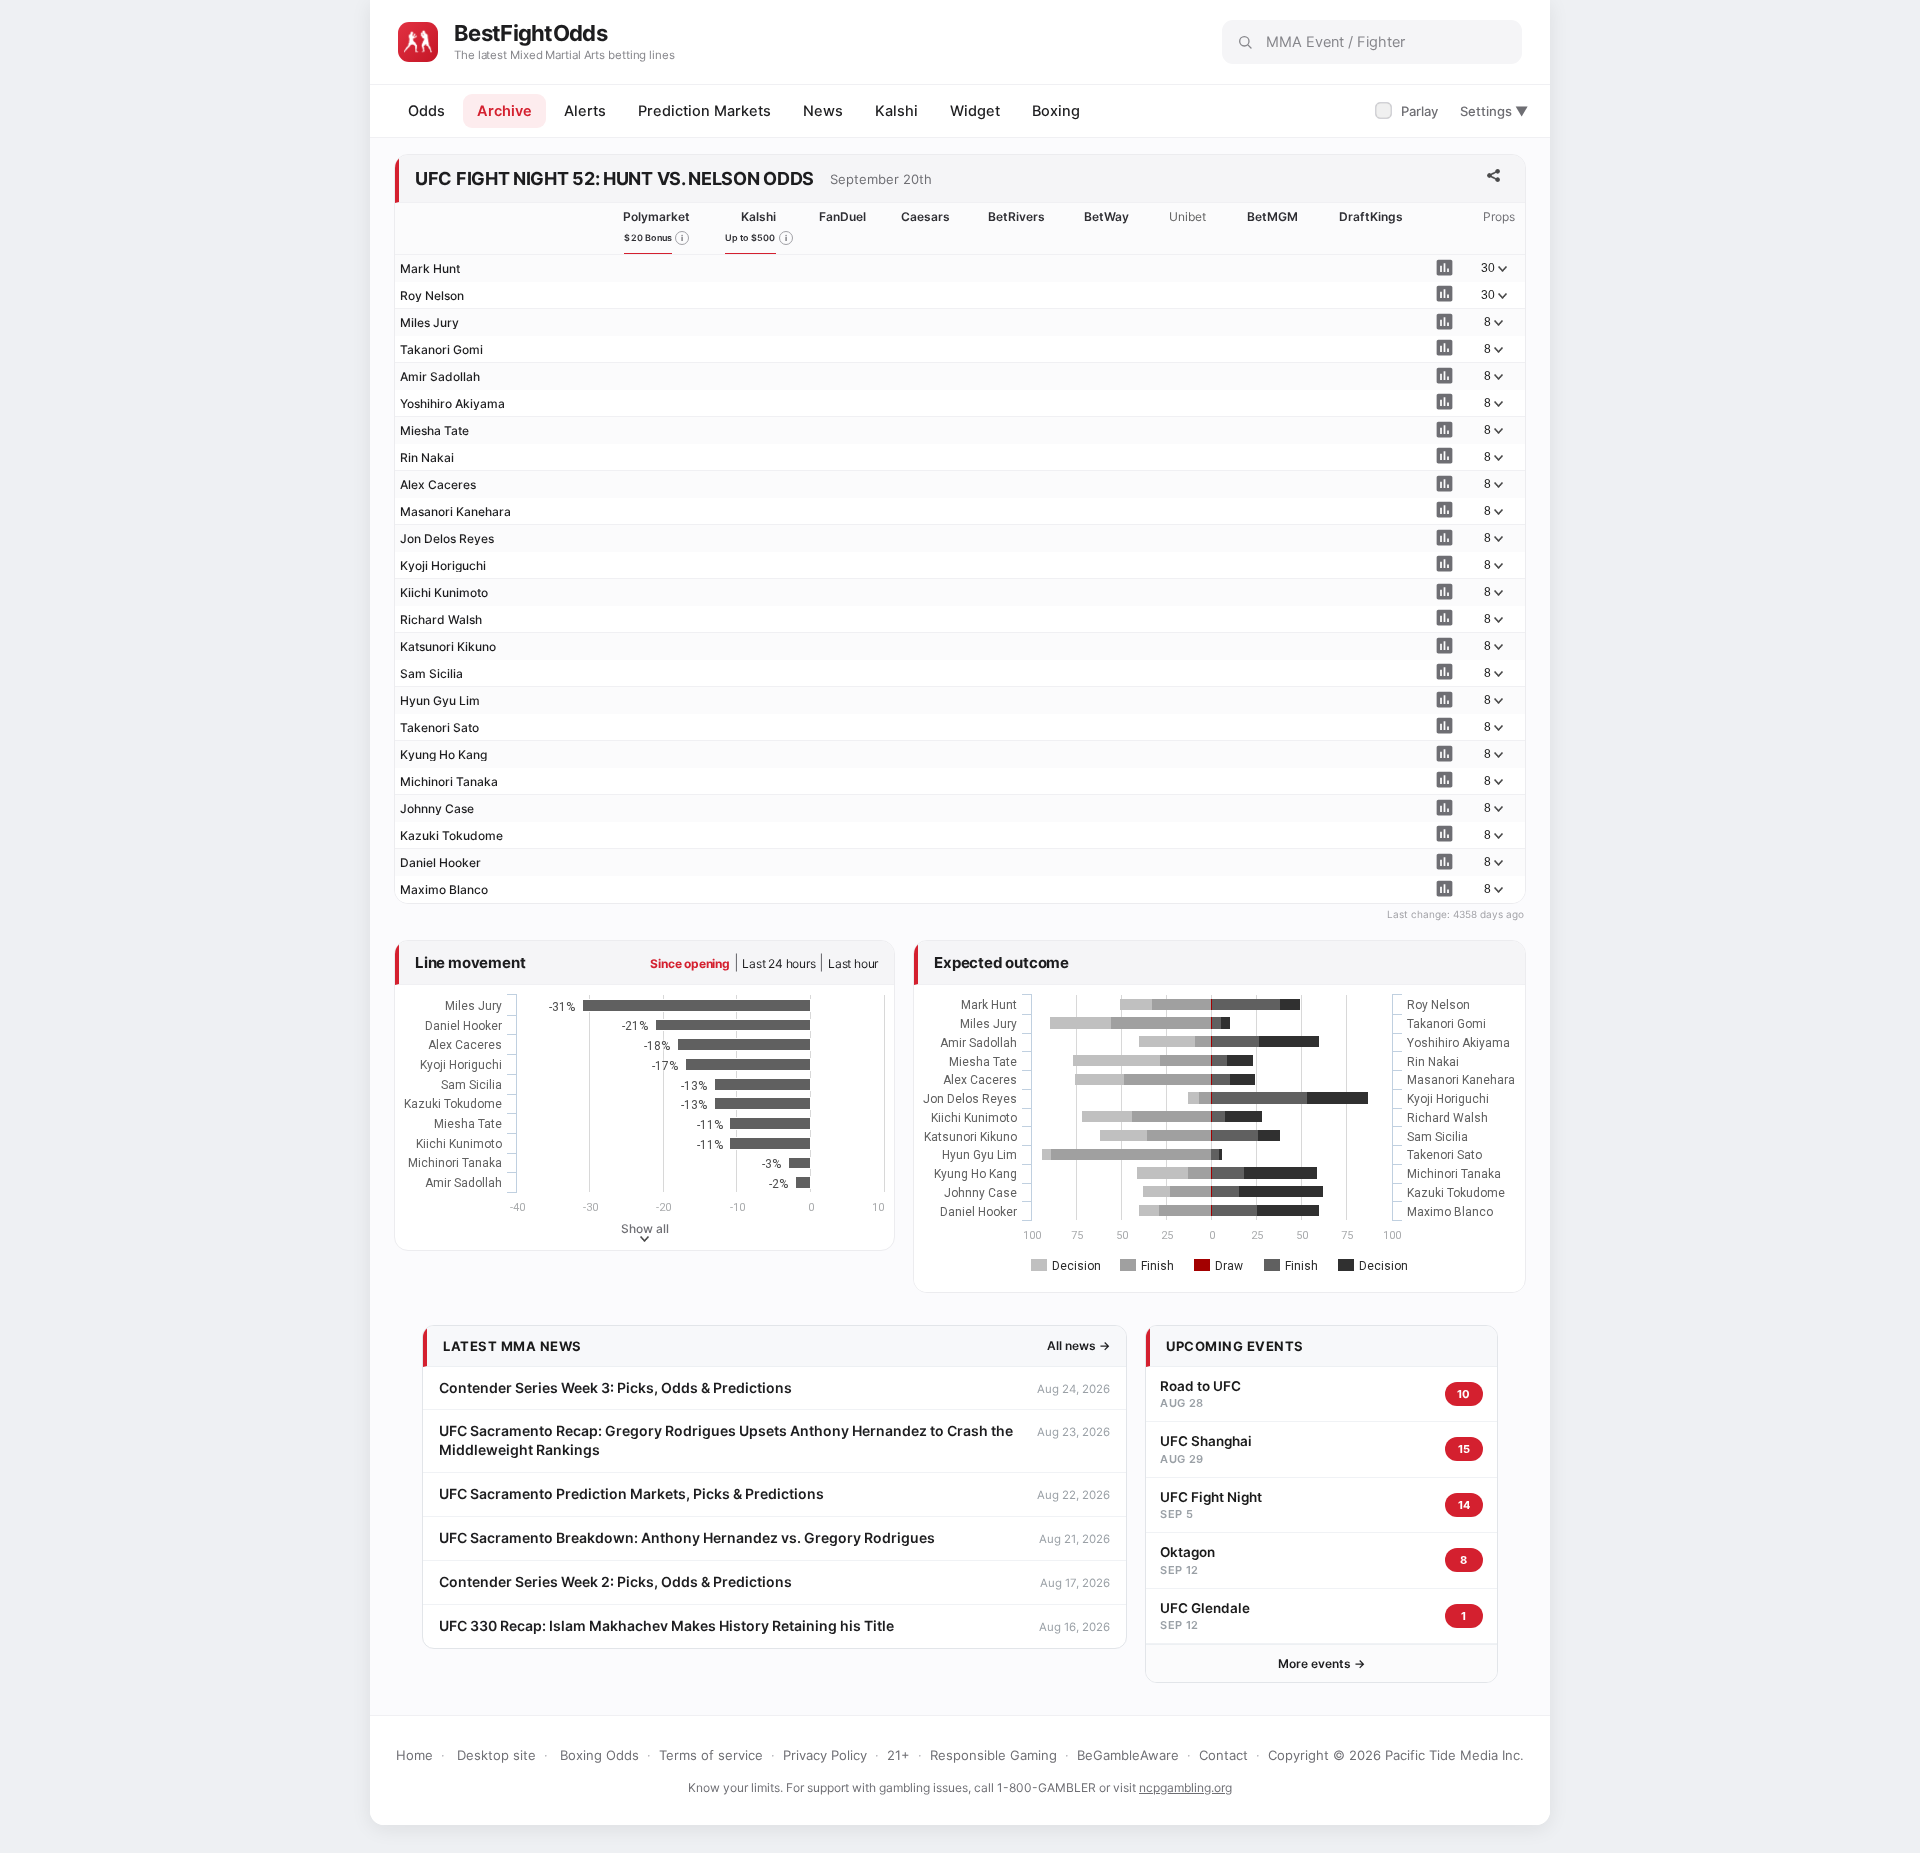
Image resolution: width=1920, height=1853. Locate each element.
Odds (426, 111)
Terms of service (711, 1755)
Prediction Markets (704, 111)
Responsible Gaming (993, 1755)
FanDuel (842, 216)
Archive (504, 111)
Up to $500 (750, 237)
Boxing (1056, 111)
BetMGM (1272, 216)
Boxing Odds (599, 1755)
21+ (898, 1755)
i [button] (682, 238)
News (823, 111)
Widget (975, 111)
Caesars (925, 216)
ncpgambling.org (1185, 1787)
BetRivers (1016, 216)
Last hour (853, 963)
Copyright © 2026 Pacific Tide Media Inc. (1396, 1755)
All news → (1078, 1345)
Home (414, 1755)
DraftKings (1371, 216)
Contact (1223, 1755)
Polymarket (656, 216)
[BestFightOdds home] (418, 42)
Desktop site (496, 1755)
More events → (1321, 1663)
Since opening (689, 963)
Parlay (1408, 111)
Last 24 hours (778, 963)
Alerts (585, 111)
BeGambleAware (1128, 1755)
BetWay (1106, 216)
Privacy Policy (825, 1755)
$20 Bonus (648, 237)
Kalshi (896, 111)
